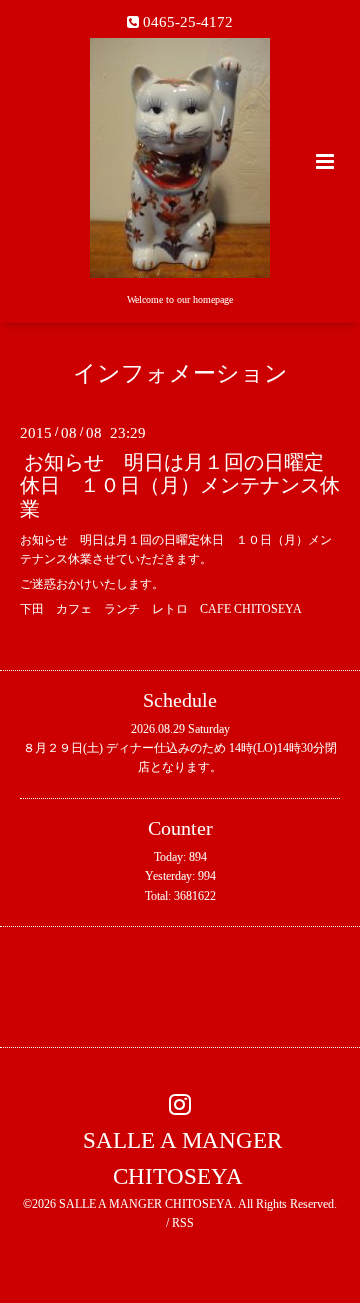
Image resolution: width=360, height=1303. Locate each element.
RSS (183, 1223)
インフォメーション (180, 373)
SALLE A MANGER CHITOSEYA (182, 1158)
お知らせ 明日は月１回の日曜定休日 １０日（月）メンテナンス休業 (180, 486)
